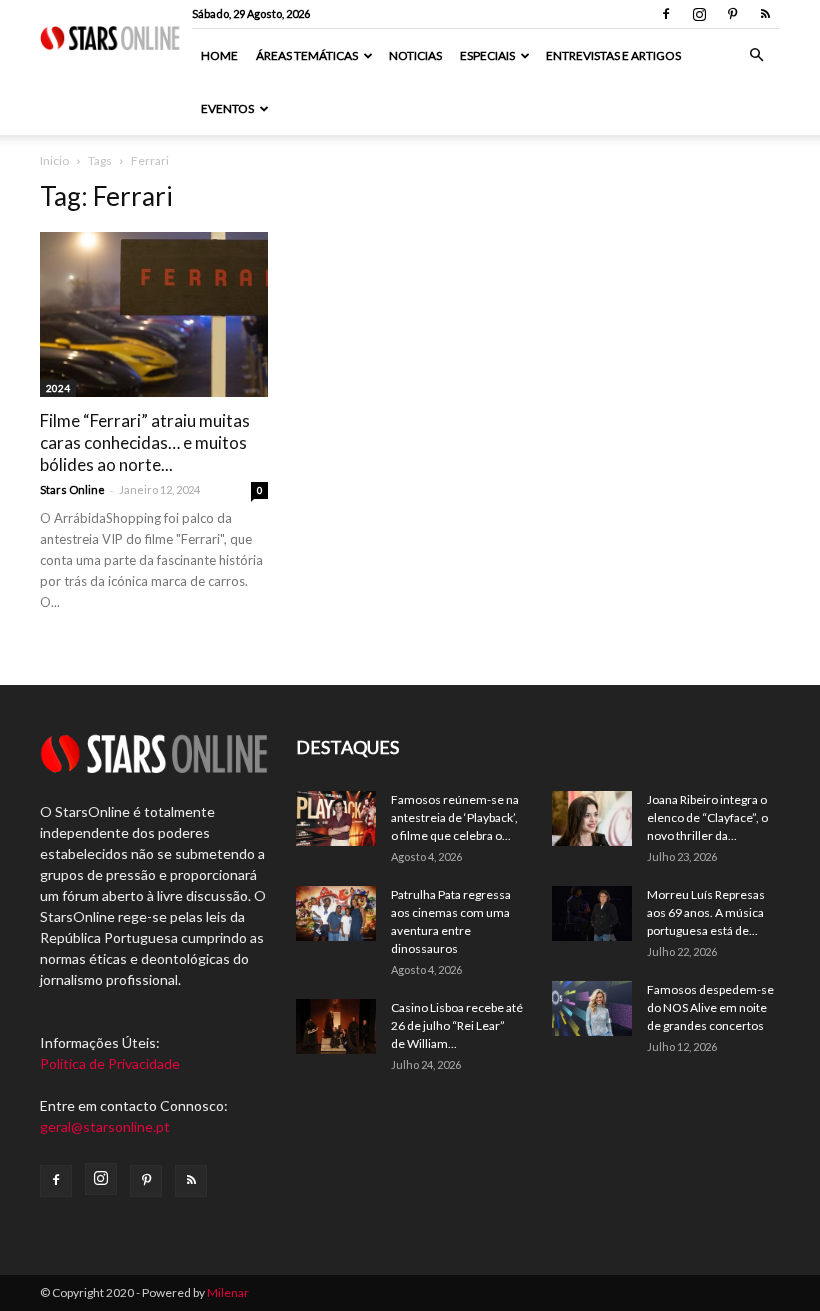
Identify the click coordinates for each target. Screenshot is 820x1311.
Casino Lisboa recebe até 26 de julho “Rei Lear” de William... (457, 1025)
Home (219, 55)
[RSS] (765, 14)
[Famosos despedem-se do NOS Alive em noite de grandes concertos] (592, 1008)
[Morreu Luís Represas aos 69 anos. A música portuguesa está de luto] (592, 913)
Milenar (228, 1292)
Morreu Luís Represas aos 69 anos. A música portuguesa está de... (706, 912)
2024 (58, 388)
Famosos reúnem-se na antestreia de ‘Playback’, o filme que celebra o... (455, 817)
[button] (756, 55)
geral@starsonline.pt (105, 1126)
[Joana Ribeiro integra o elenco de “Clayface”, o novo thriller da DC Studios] (592, 818)
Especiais (487, 55)
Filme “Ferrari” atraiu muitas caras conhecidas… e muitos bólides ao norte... (145, 442)
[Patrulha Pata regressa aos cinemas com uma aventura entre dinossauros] (336, 913)
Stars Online (72, 489)
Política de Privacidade (110, 1063)
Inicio (54, 160)
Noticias (415, 55)
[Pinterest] (732, 14)
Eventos (227, 108)
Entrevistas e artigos (613, 55)
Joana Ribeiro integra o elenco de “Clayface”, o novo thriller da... (707, 817)
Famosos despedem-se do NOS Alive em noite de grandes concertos (710, 1007)
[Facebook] (666, 14)
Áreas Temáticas (307, 55)
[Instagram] (699, 14)
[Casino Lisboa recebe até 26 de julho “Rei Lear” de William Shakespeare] (336, 1026)
